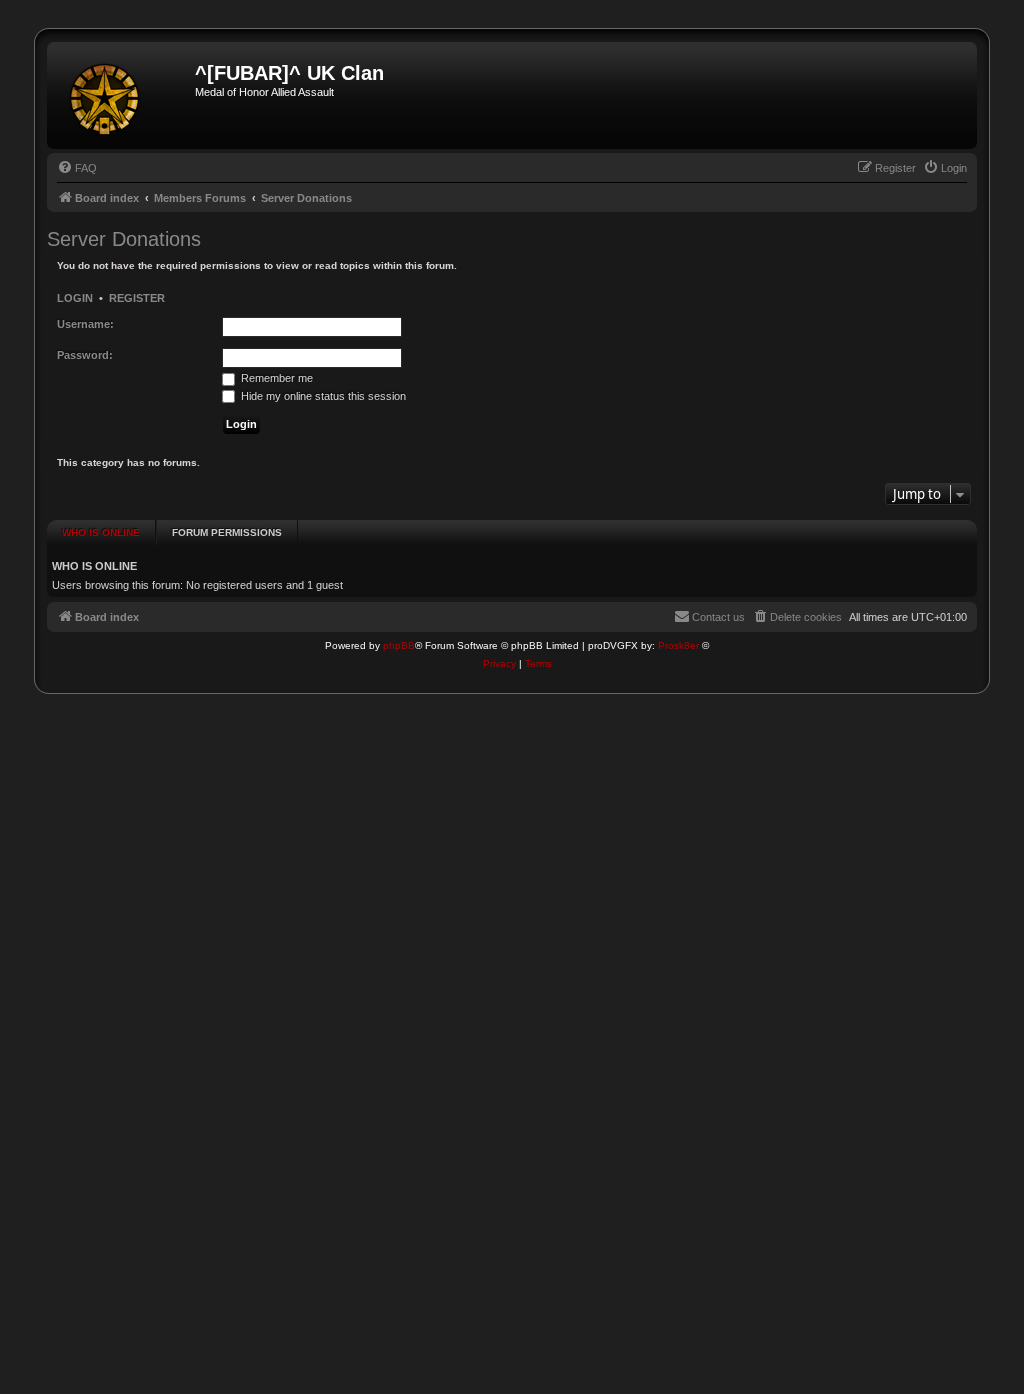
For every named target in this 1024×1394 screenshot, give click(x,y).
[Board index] (123, 95)
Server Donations (124, 239)
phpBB (399, 645)
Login (75, 298)
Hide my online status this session (322, 396)
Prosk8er (678, 645)
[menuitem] (77, 168)
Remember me (275, 378)
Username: (85, 324)
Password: (85, 355)
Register (137, 298)
